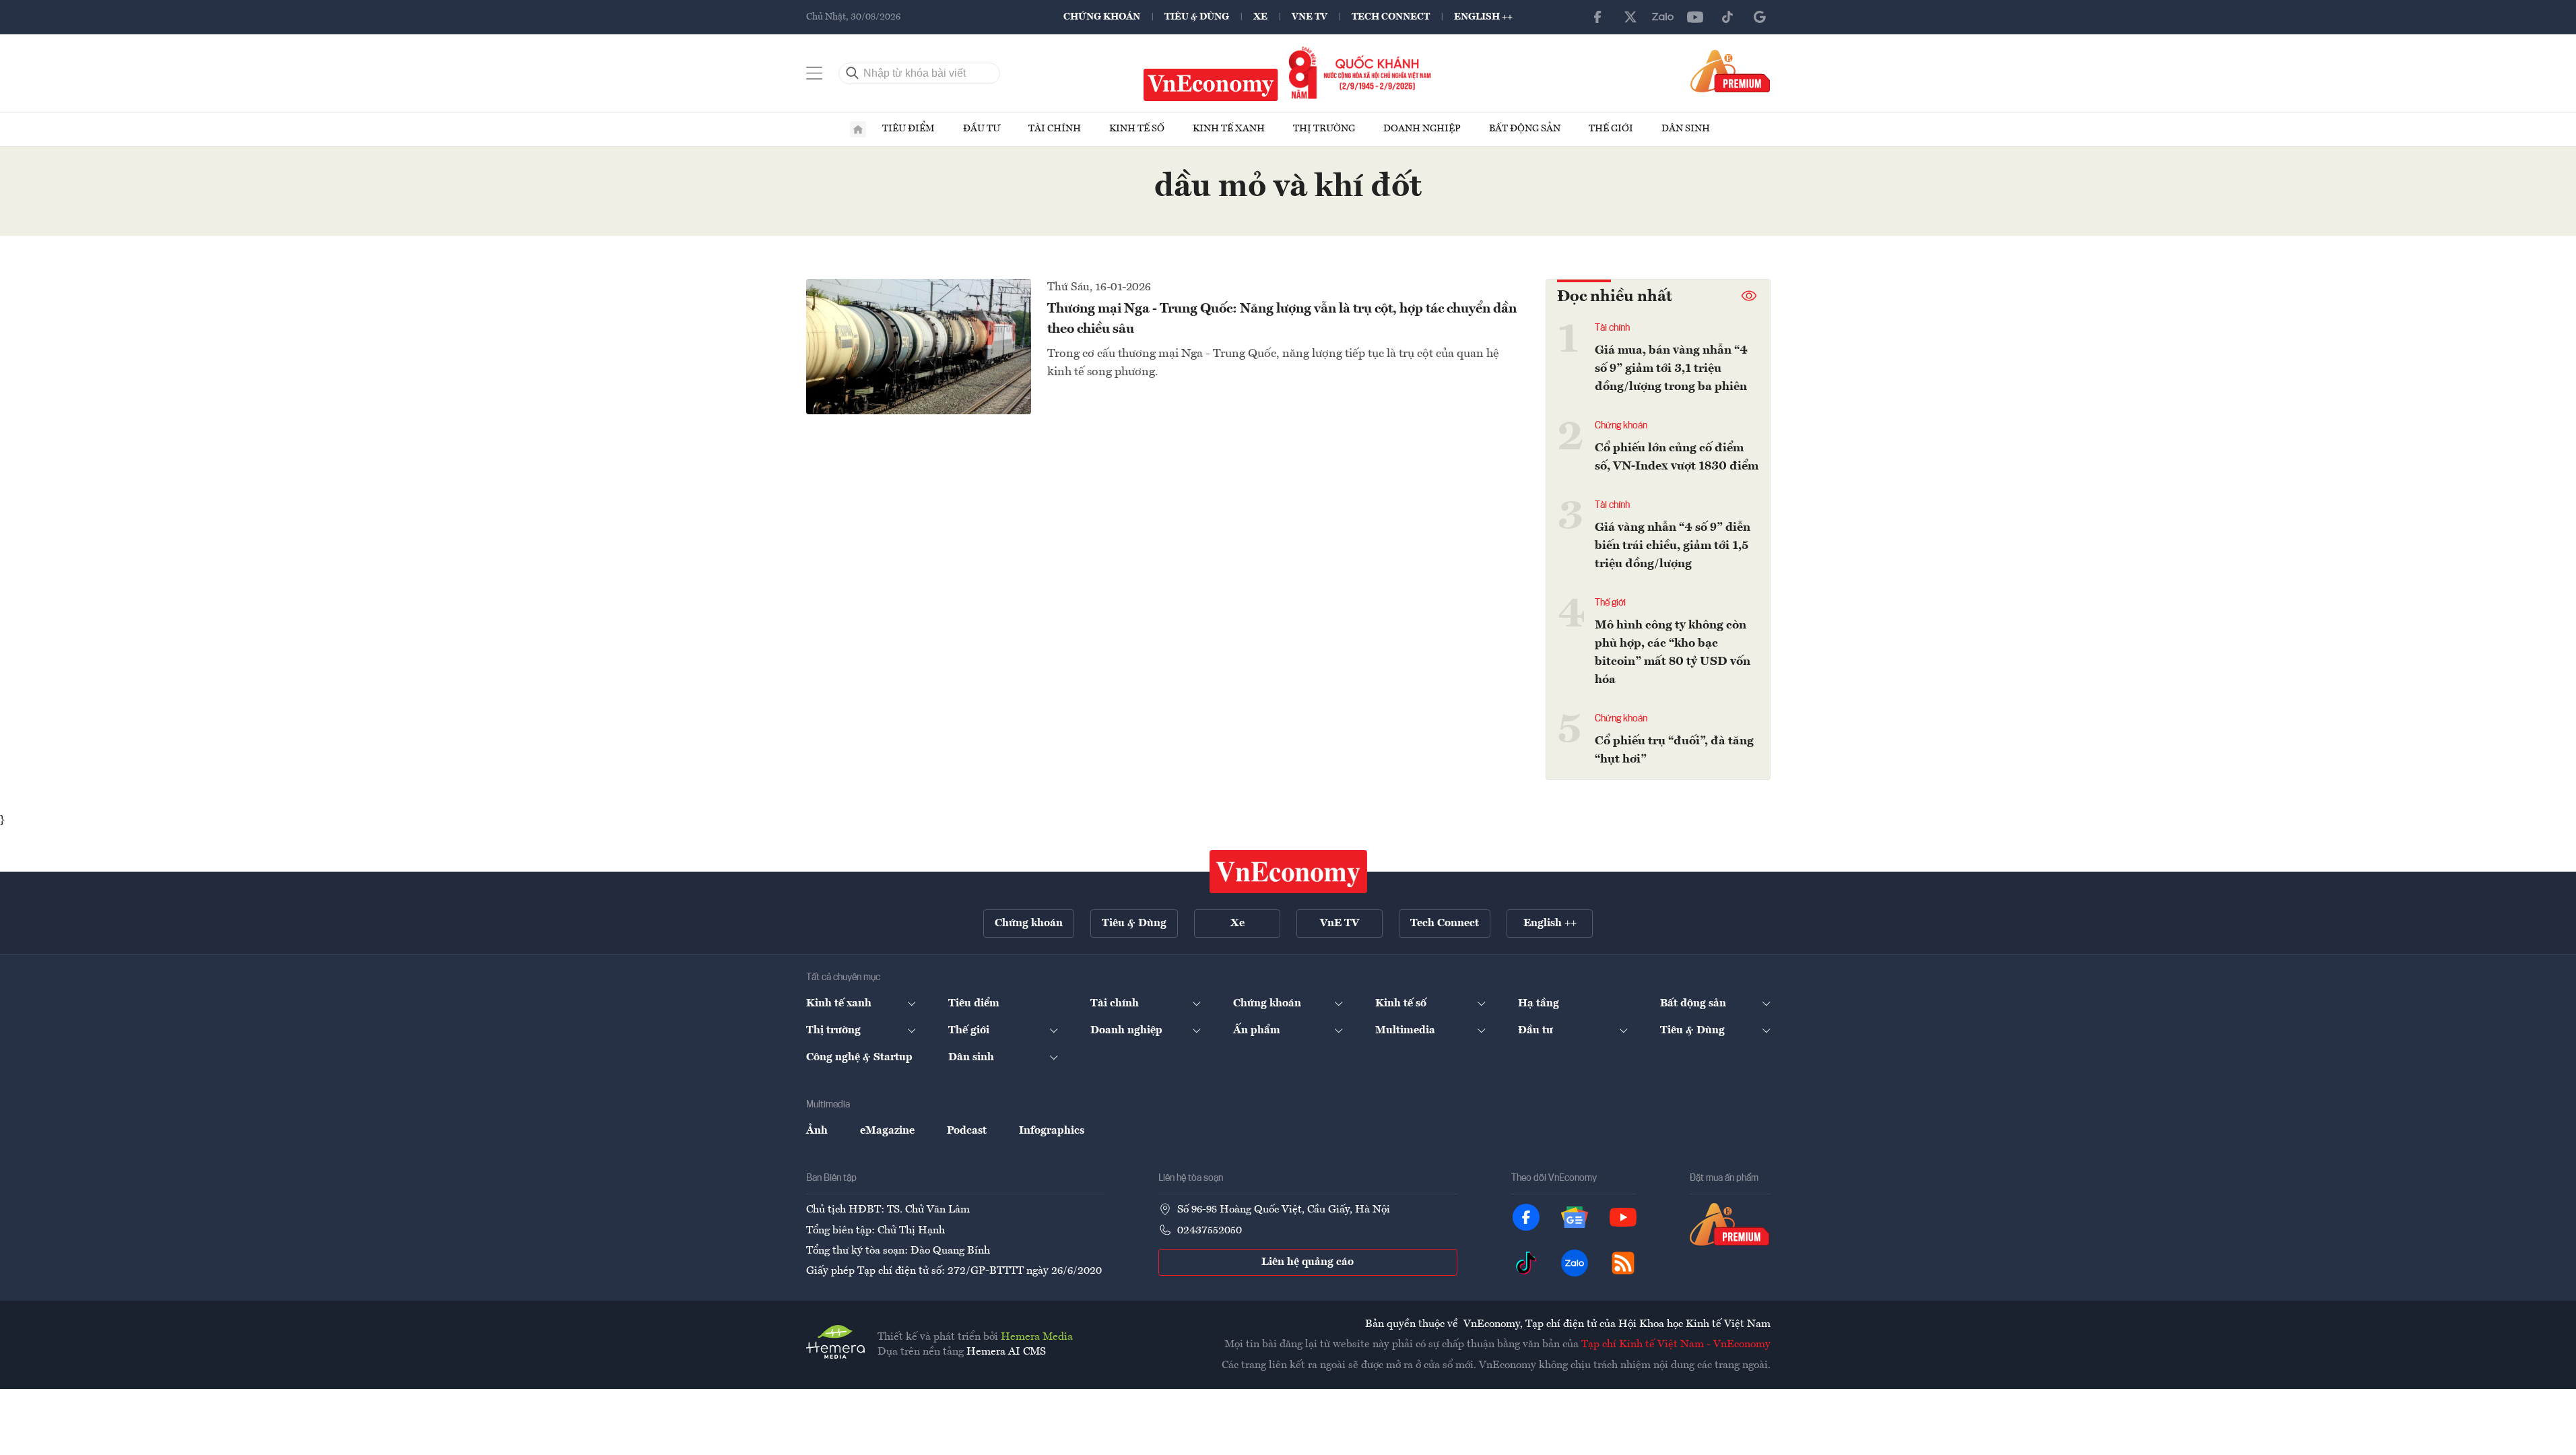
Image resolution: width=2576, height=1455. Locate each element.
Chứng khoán (1102, 17)
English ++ (1483, 17)
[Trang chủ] (858, 129)
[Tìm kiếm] (853, 73)
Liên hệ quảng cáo (1308, 1262)
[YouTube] (1695, 17)
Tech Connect (1391, 17)
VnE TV (1310, 17)
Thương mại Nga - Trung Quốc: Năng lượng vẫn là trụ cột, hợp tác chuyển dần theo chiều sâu (1282, 319)
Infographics (1052, 1131)
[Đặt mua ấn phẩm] (1730, 71)
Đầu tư (982, 129)
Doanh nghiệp (1422, 129)
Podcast (967, 1131)
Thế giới (1611, 129)
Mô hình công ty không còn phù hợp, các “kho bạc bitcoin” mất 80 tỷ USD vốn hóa (1673, 652)
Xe (1260, 17)
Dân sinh (1686, 129)
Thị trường (1324, 129)
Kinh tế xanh (1229, 129)
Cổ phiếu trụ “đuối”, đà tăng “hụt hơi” (1674, 750)
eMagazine (887, 1131)
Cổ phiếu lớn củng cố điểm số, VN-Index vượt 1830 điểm (1677, 457)
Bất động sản (1525, 129)
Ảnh (817, 1131)
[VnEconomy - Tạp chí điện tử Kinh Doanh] (1288, 872)
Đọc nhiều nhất (1615, 297)
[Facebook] (1598, 17)
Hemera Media (1037, 1337)
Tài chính (1055, 129)
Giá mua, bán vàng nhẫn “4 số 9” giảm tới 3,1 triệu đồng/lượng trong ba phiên (1671, 368)
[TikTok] (1727, 17)
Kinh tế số (1137, 129)
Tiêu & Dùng (1197, 17)
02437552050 (1210, 1231)
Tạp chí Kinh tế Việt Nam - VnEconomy (1676, 1345)
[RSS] (1623, 1263)
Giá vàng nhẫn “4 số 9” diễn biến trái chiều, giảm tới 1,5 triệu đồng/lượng (1673, 546)
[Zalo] (1663, 17)
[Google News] (1760, 17)
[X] (1630, 17)
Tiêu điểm (909, 129)
